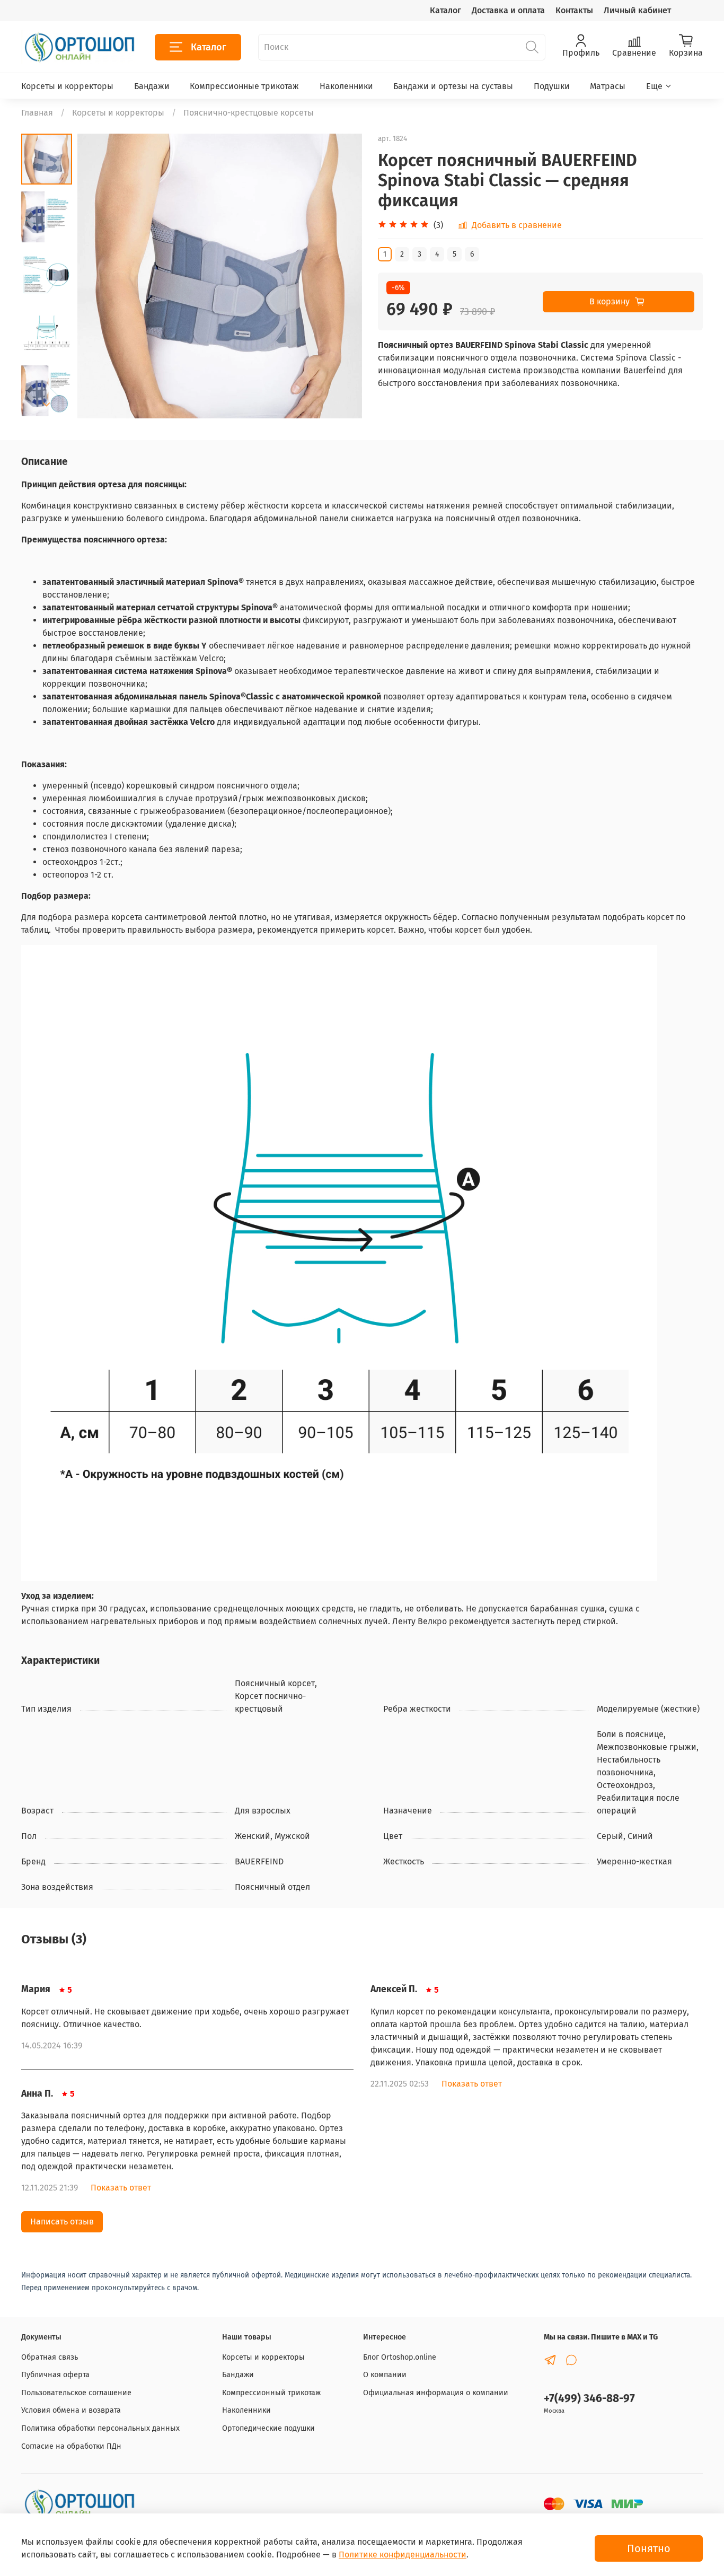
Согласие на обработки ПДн (71, 2446)
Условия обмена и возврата (71, 2410)
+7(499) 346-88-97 (589, 2399)
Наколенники (346, 86)
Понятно (649, 2548)
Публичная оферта (55, 2375)
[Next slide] (47, 405)
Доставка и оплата (508, 10)
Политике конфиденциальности (403, 2555)
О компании (385, 2375)
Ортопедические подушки (268, 2428)
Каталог (445, 10)
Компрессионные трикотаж (244, 86)
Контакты (574, 10)
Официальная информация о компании (436, 2393)
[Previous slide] (99, 276)
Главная (37, 113)
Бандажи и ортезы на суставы (453, 86)
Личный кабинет (637, 10)
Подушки (552, 86)
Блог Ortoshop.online (400, 2357)
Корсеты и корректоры (67, 86)
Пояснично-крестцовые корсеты (249, 113)
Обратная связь (50, 2357)
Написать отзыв (62, 2222)
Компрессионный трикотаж (271, 2393)
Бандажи (152, 86)
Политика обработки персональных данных (100, 2428)
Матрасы (608, 86)
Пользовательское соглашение (76, 2393)
